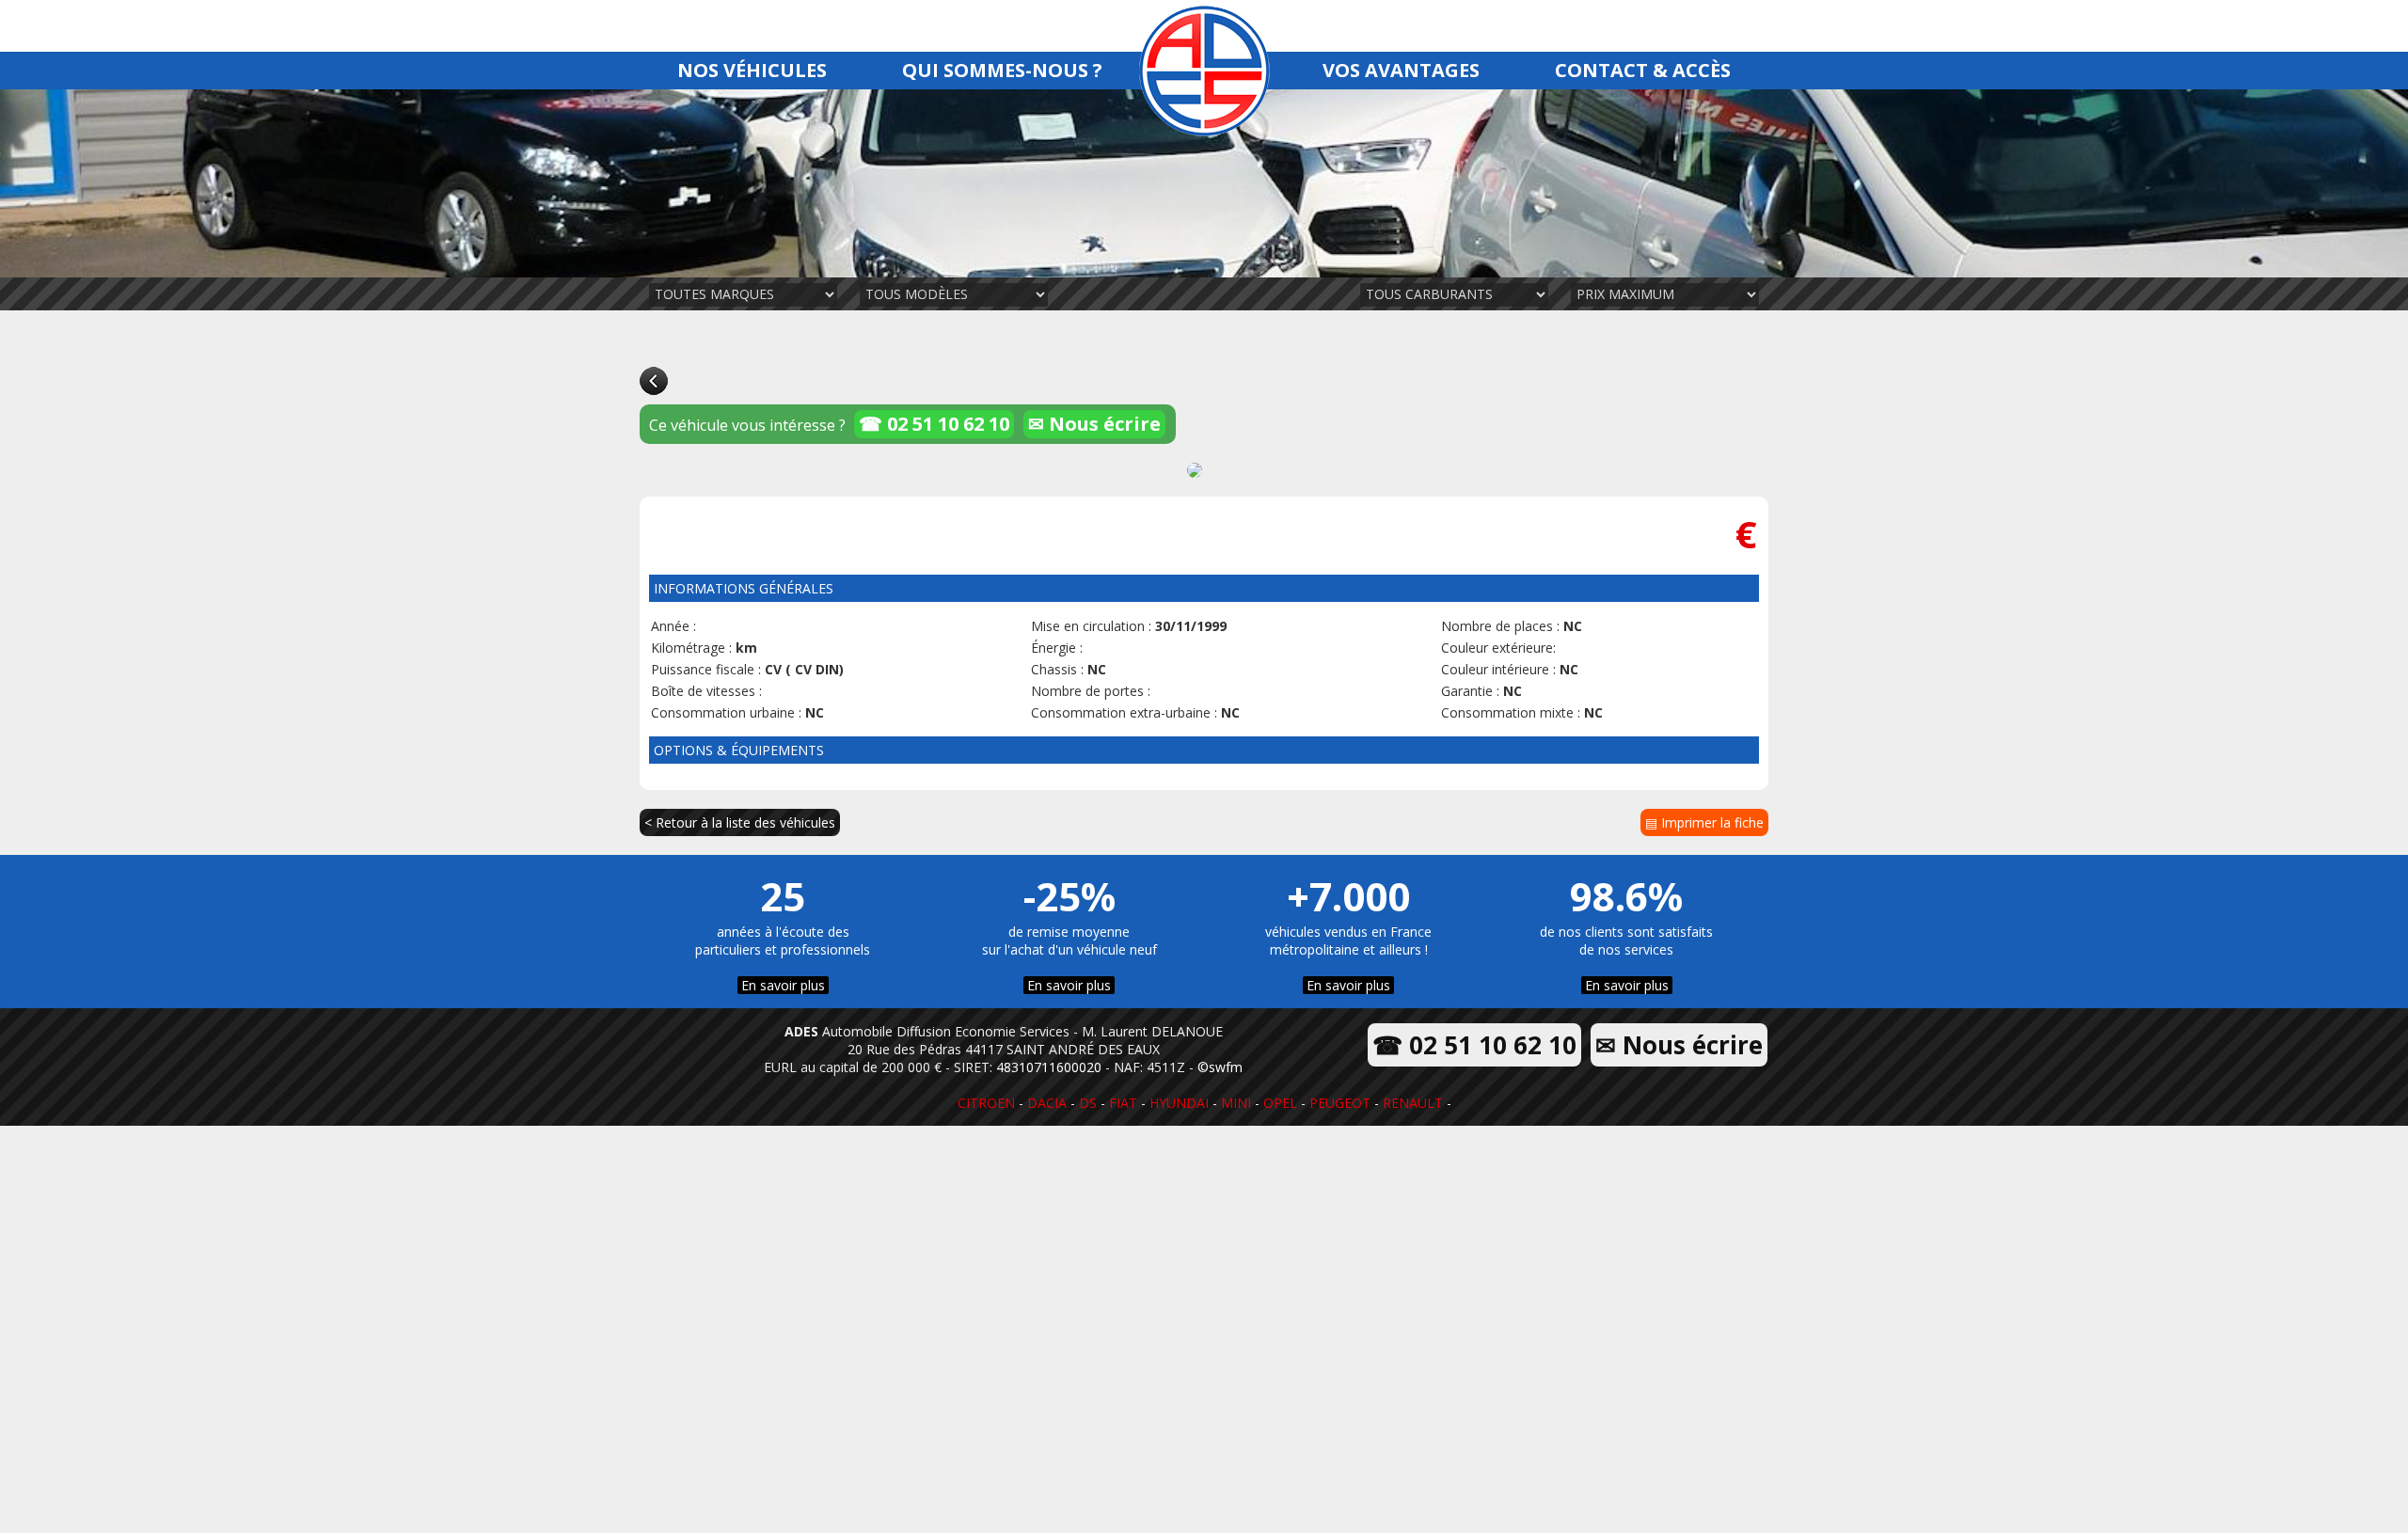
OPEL (1280, 1103)
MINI (1236, 1103)
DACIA (1047, 1103)
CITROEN (986, 1103)
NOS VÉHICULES (752, 70)
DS (1088, 1103)
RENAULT (1413, 1103)
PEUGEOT (1340, 1103)
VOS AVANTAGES (1401, 70)
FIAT (1123, 1103)
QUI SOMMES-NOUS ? (1002, 70)
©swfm (1220, 1067)
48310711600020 (1049, 1067)
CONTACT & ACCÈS (1643, 70)
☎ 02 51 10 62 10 (934, 424)
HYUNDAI (1179, 1103)
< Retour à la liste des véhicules (740, 822)
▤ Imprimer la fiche (1704, 822)
